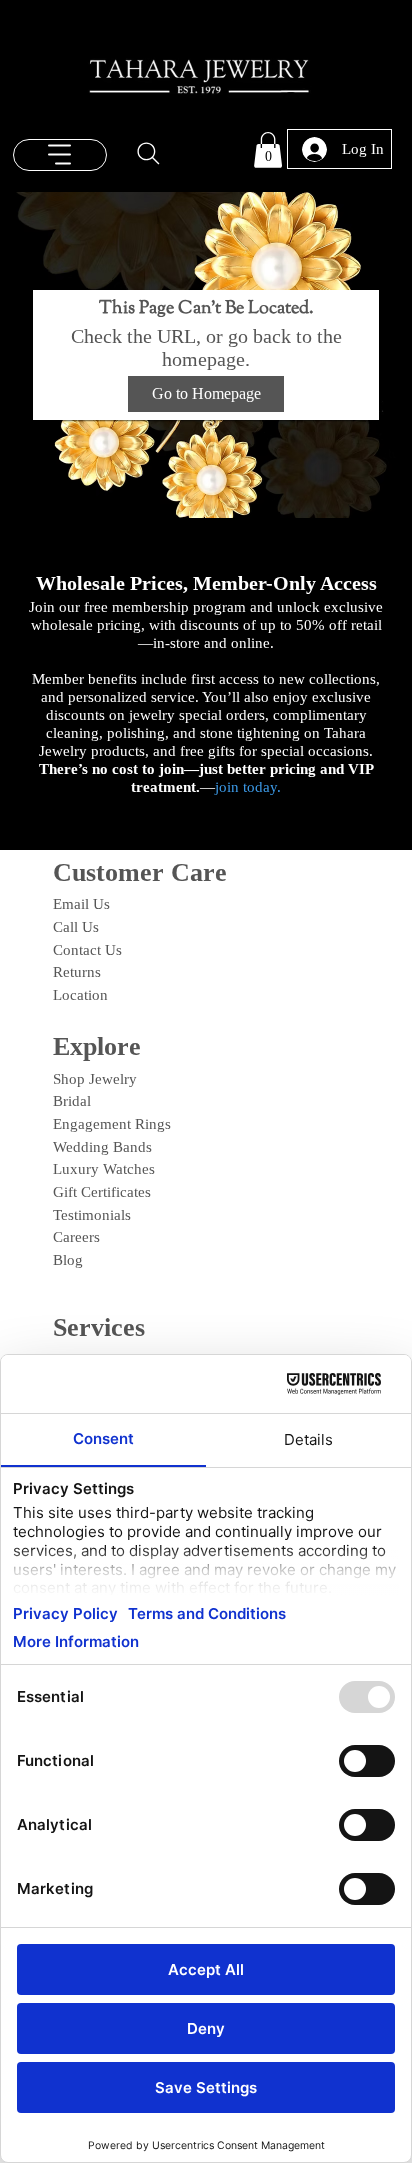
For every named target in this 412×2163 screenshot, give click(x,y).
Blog (68, 1260)
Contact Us (87, 950)
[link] (268, 150)
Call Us (76, 927)
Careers (76, 1237)
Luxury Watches (104, 1169)
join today (246, 786)
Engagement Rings (112, 1124)
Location (80, 995)
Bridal (72, 1101)
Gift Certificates (102, 1192)
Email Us (81, 904)
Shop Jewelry (95, 1079)
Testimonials (92, 1215)
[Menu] (60, 155)
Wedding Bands (102, 1147)
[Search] (149, 154)
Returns (77, 972)
